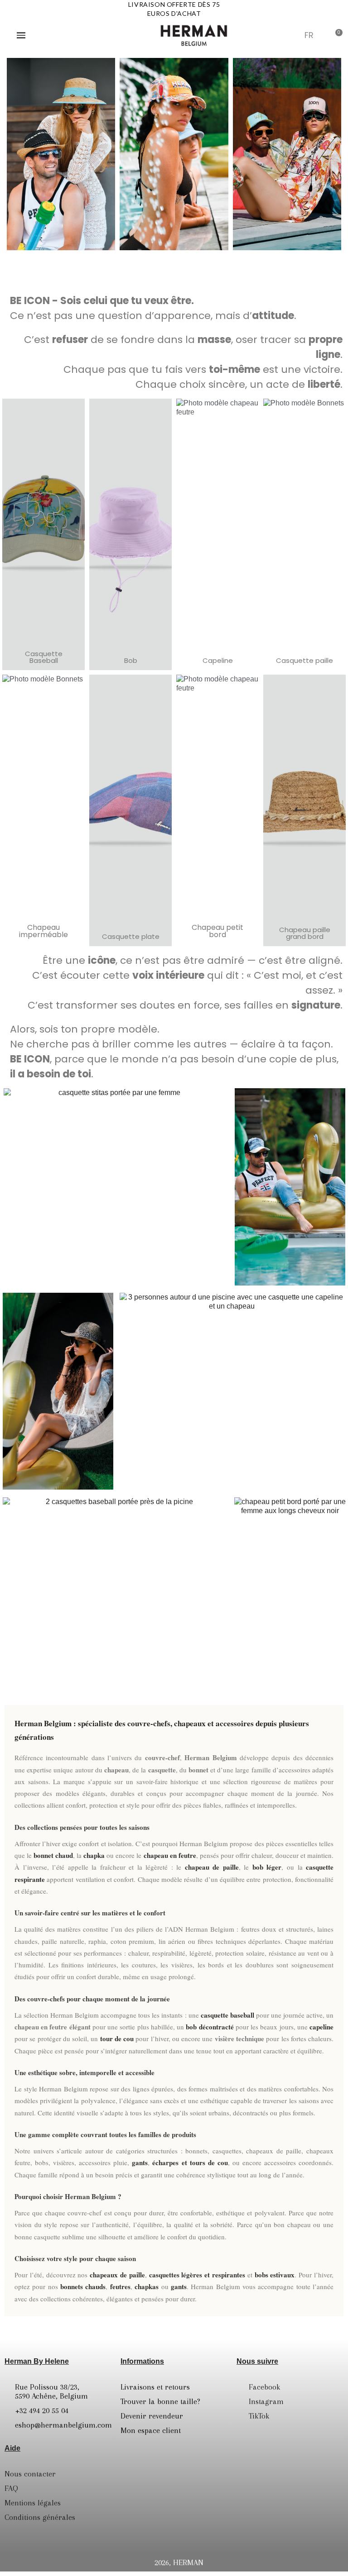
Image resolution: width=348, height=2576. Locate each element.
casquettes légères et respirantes (197, 2275)
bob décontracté (210, 2027)
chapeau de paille (212, 1867)
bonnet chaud (53, 1855)
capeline (321, 2027)
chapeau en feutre (170, 1855)
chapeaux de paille (117, 2275)
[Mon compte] (290, 36)
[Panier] (336, 35)
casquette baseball (227, 2015)
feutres (120, 2286)
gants (140, 2162)
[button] (269, 35)
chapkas (147, 2286)
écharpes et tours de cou (190, 2162)
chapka (94, 1855)
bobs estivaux (275, 2275)
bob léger (267, 1867)
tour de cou (117, 2038)
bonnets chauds (83, 2286)
